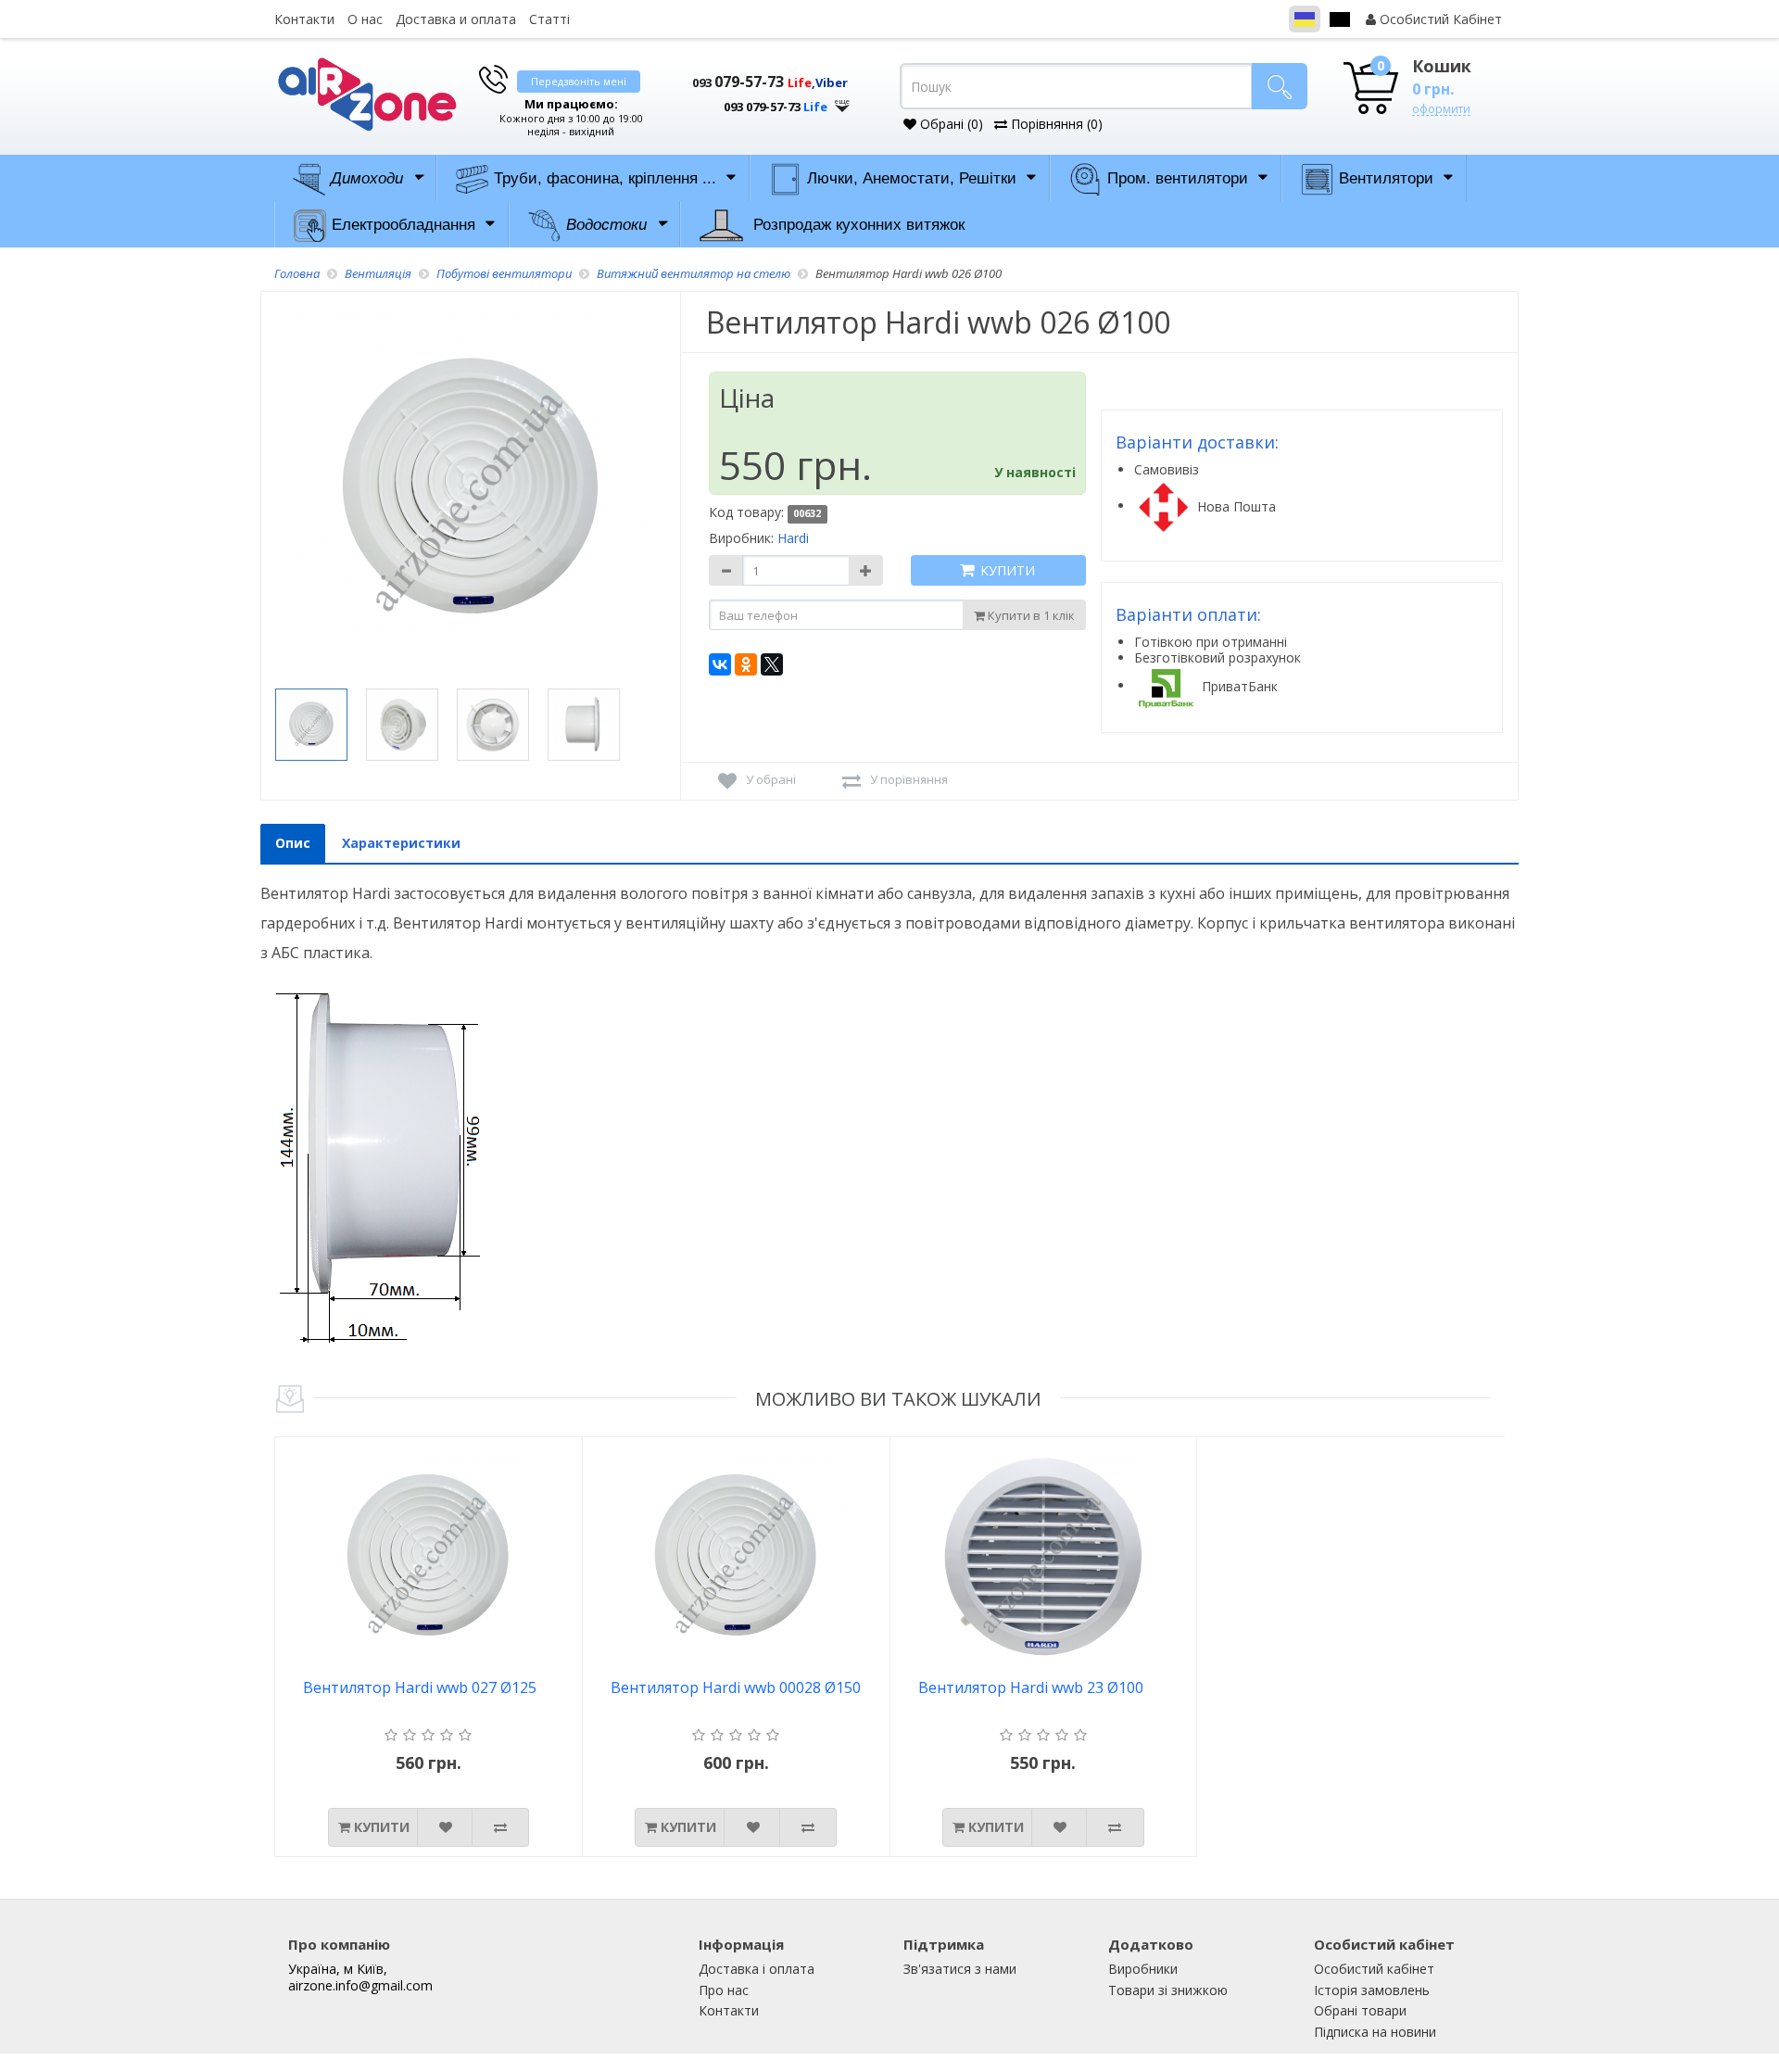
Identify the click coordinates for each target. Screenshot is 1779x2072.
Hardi (793, 538)
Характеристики (401, 843)
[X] (772, 664)
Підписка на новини (1375, 2032)
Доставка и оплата (456, 19)
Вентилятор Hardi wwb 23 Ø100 (1031, 1688)
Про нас (724, 1990)
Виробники (1143, 1969)
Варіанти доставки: (1197, 442)
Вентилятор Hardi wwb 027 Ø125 (420, 1688)
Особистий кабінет (1374, 1969)
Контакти (304, 19)
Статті (549, 19)
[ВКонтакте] (720, 664)
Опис (293, 843)
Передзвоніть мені (579, 81)
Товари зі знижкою (1168, 1990)
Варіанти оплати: (1188, 614)
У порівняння (909, 779)
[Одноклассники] (746, 664)
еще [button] (842, 101)
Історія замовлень (1372, 1990)
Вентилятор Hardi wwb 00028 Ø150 (736, 1688)
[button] (760, 100)
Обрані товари (1360, 2010)
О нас (365, 19)
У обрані (771, 779)
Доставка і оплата (757, 1969)
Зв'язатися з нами (960, 1969)
